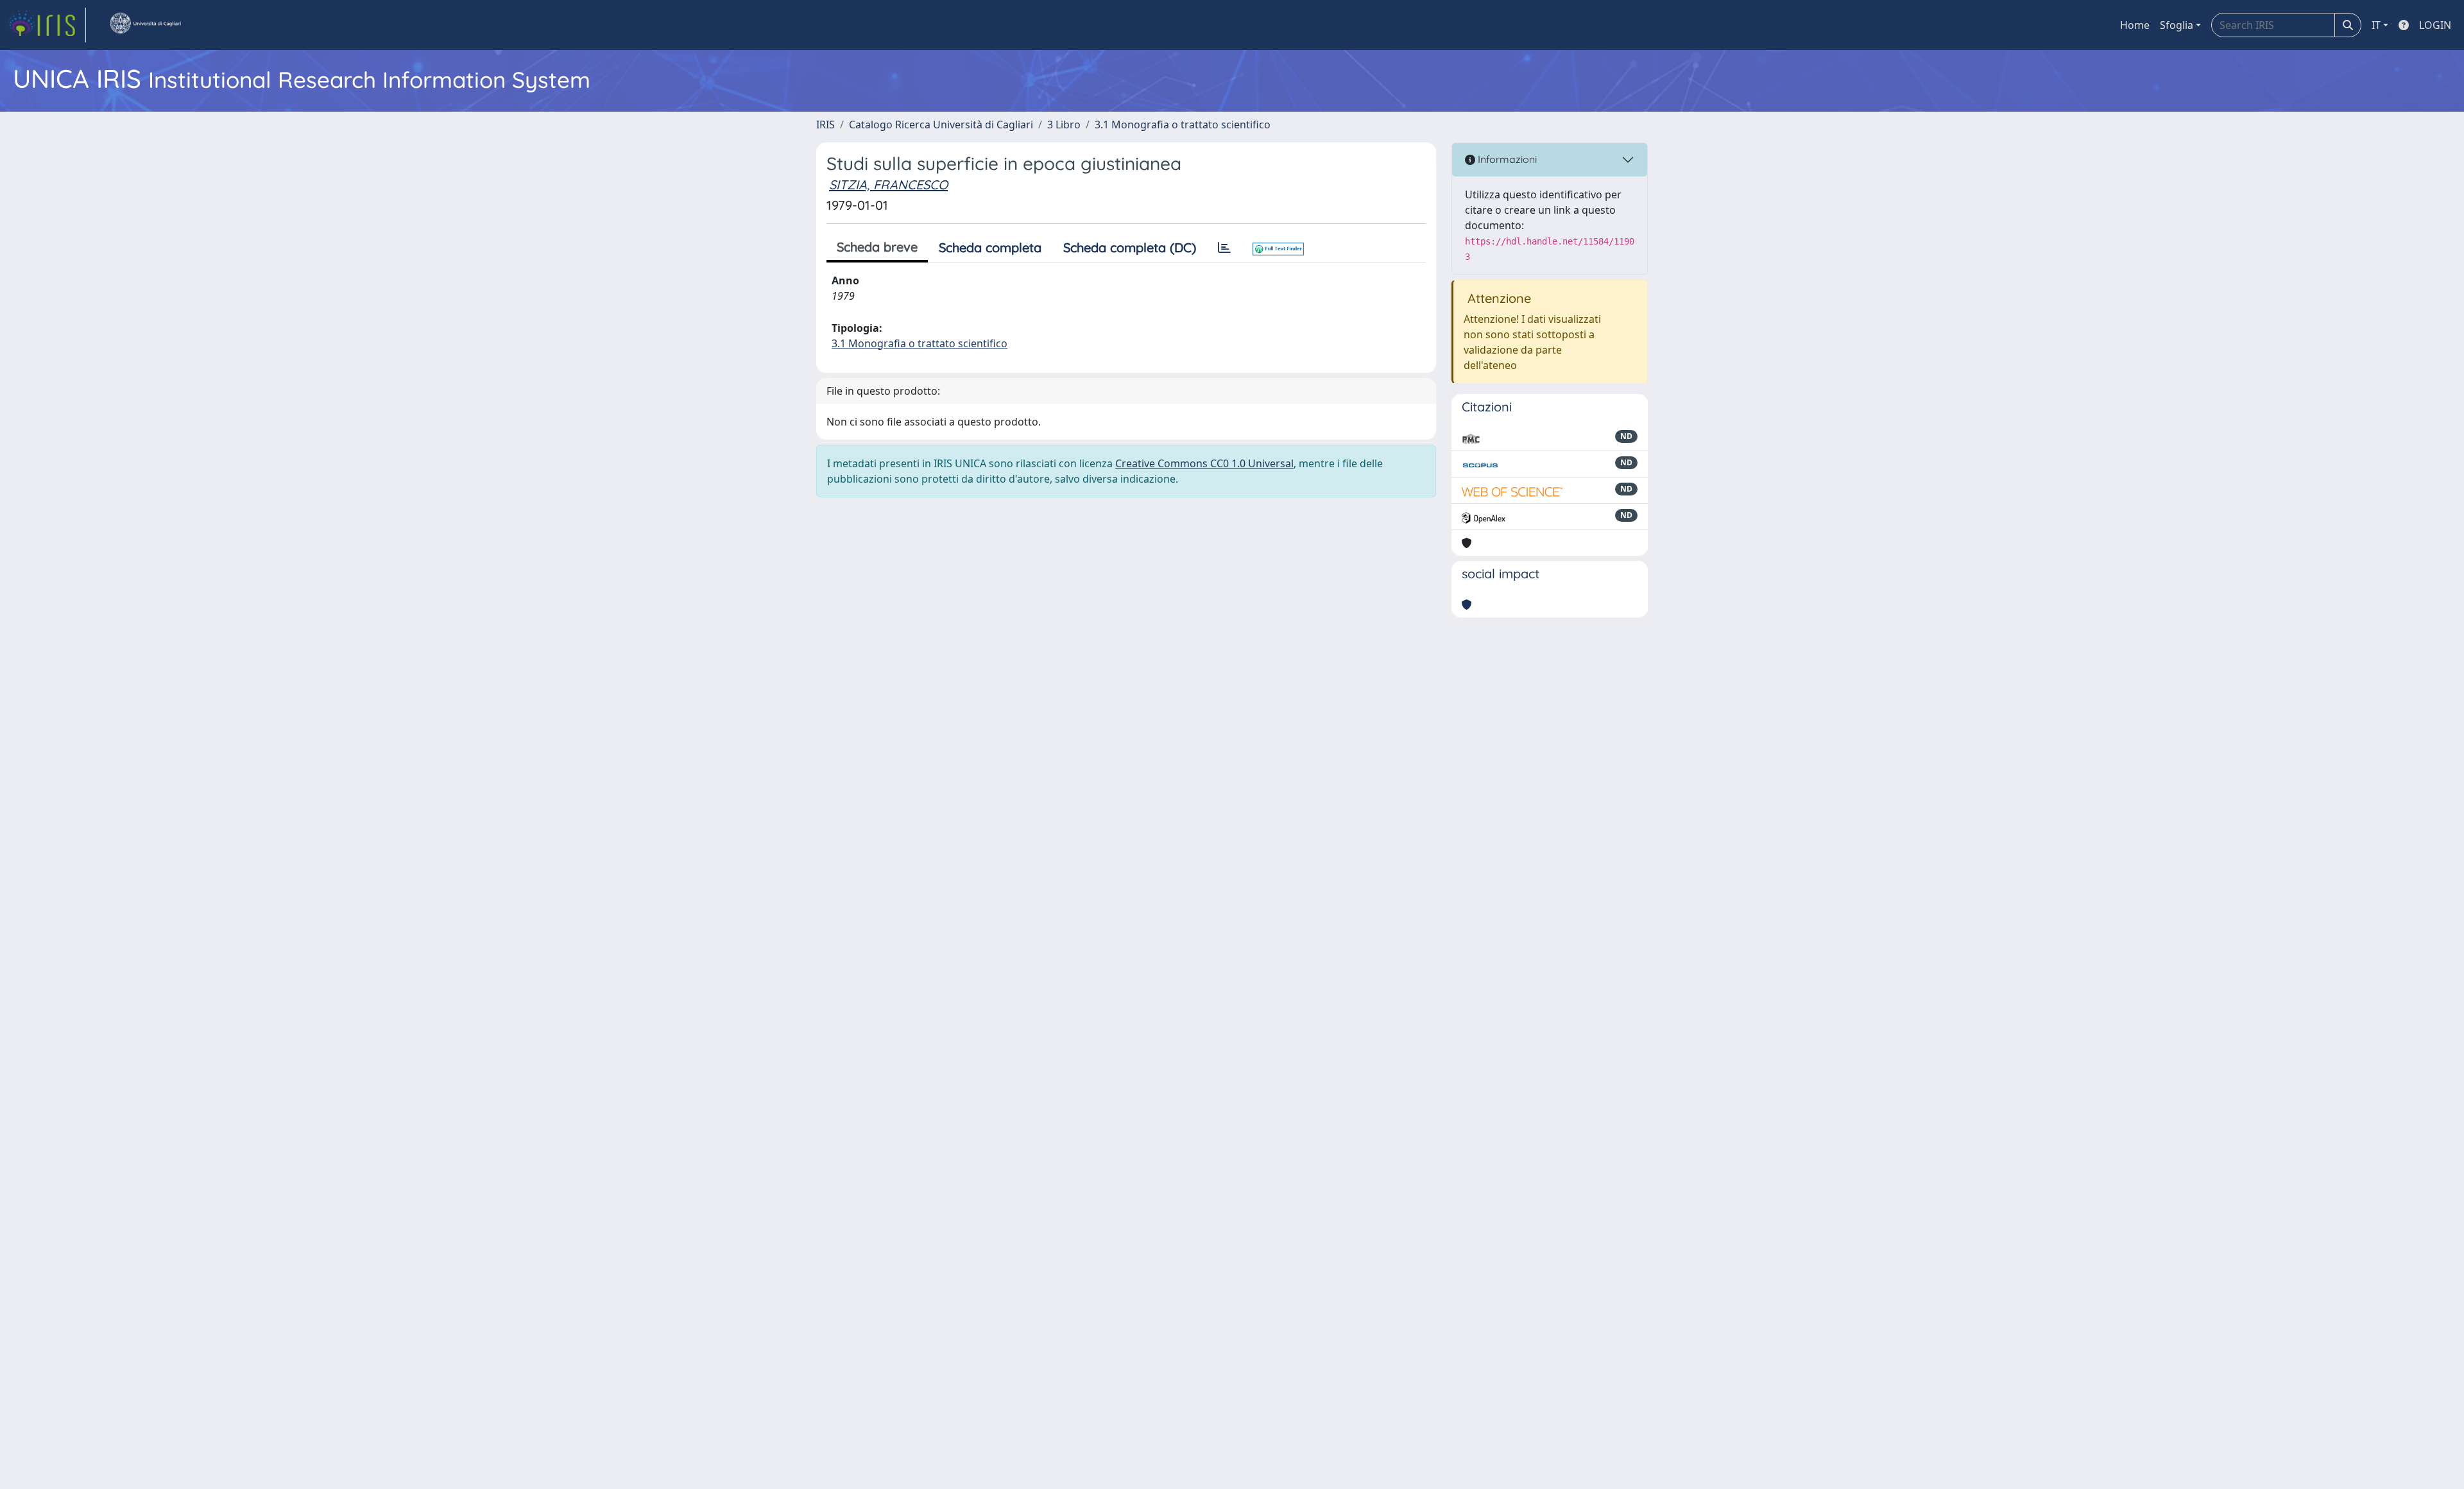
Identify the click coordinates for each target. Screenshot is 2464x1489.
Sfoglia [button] (2177, 25)
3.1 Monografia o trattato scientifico (1183, 125)
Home (2135, 25)
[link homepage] (47, 25)
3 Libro (1064, 125)
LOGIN (2435, 25)
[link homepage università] (145, 25)
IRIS (826, 125)
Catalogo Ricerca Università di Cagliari (941, 125)
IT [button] (2376, 25)
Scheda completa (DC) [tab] (1130, 247)
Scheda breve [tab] (877, 247)
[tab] (1224, 248)
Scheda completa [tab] (990, 247)
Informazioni (1506, 159)
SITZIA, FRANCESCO (888, 185)
